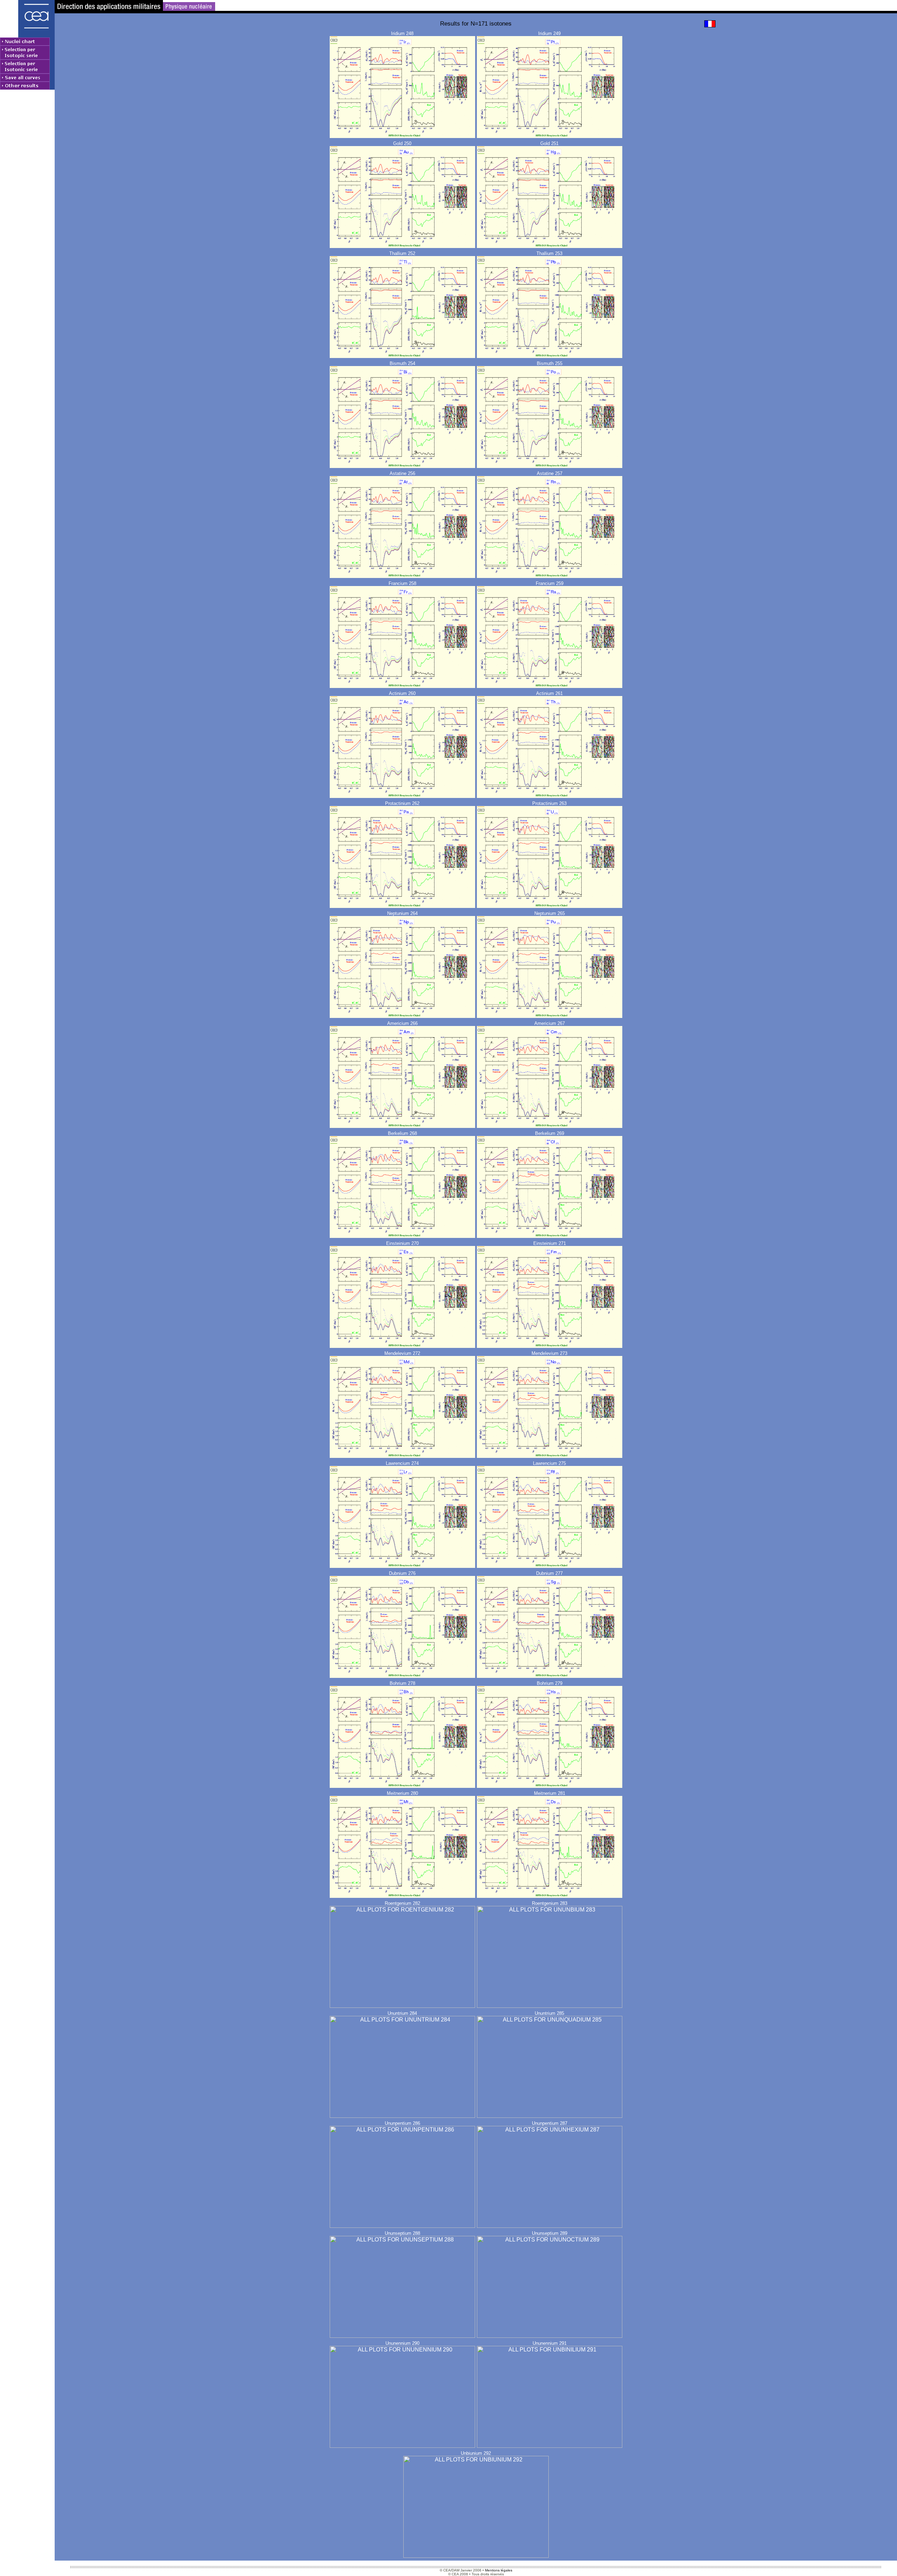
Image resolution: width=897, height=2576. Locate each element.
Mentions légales (499, 2570)
